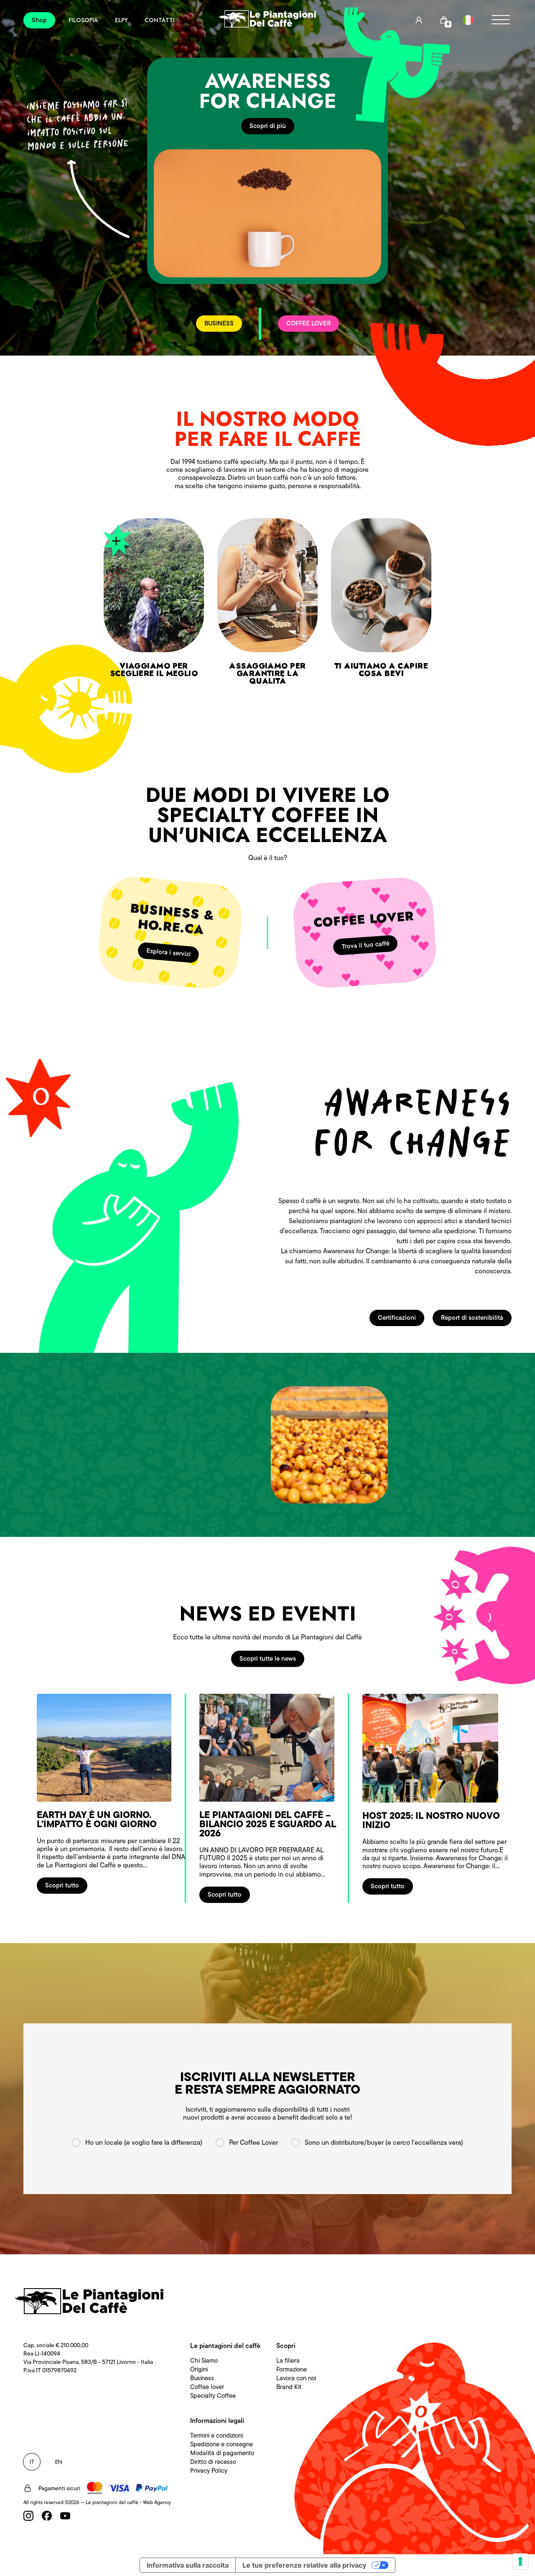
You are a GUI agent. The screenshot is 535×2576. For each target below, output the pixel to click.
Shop (39, 20)
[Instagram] (28, 2516)
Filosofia (83, 20)
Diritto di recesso (213, 2462)
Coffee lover (207, 2387)
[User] (419, 20)
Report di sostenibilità (472, 1318)
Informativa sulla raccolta (188, 2565)
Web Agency (157, 2502)
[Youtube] (65, 2516)
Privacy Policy (209, 2471)
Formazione (292, 2369)
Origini (199, 2369)
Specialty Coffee (213, 2396)
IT (32, 2462)
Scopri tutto (62, 1885)
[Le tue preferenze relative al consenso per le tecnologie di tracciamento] (520, 2561)
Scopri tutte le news (268, 1659)
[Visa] (119, 2488)
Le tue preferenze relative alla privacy (304, 2565)
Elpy (121, 20)
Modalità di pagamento (222, 2453)
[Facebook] (47, 2516)
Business (202, 2378)
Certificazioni (397, 1318)
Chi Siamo (204, 2361)
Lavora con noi (296, 2378)
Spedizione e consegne (222, 2444)
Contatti (160, 20)
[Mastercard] (95, 2488)
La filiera (288, 2361)
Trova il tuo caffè (366, 945)
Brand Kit (289, 2387)
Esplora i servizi (169, 952)
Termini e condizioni (217, 2435)
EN (59, 2462)
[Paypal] (152, 2488)
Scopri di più (268, 126)
